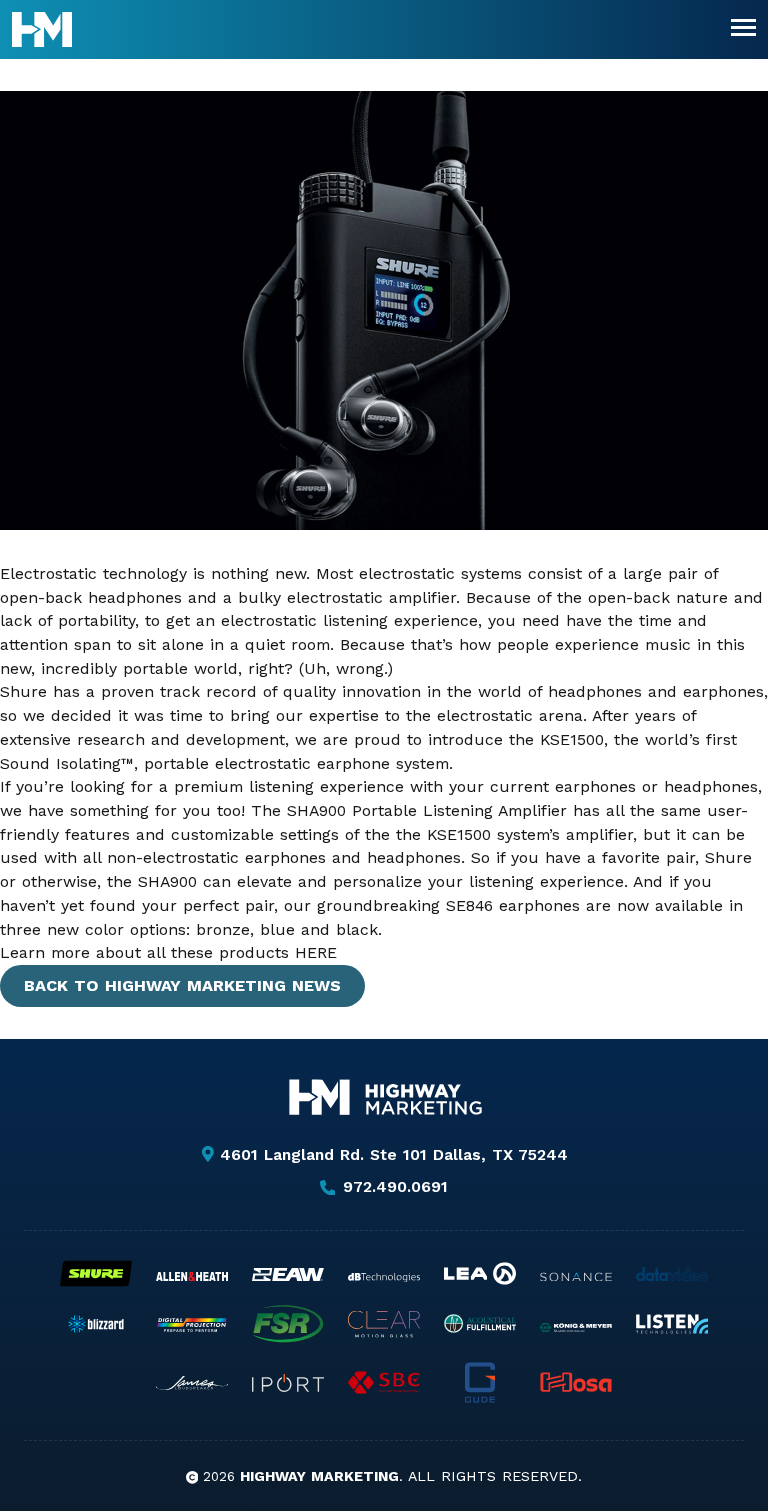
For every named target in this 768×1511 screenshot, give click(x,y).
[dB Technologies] (384, 1277)
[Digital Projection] (192, 1325)
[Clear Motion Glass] (384, 1324)
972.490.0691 (395, 1187)
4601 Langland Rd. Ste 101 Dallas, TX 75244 (394, 1154)
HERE (316, 952)
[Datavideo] (672, 1274)
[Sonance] (576, 1277)
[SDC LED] (384, 1382)
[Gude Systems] (480, 1382)
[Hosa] (576, 1382)
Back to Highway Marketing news (182, 985)
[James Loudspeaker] (192, 1383)
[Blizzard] (96, 1324)
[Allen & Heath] (192, 1276)
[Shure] (96, 1273)
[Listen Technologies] (672, 1324)
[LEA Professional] (480, 1273)
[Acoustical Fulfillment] (480, 1323)
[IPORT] (288, 1383)
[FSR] (288, 1324)
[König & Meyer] (576, 1327)
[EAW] (288, 1274)
